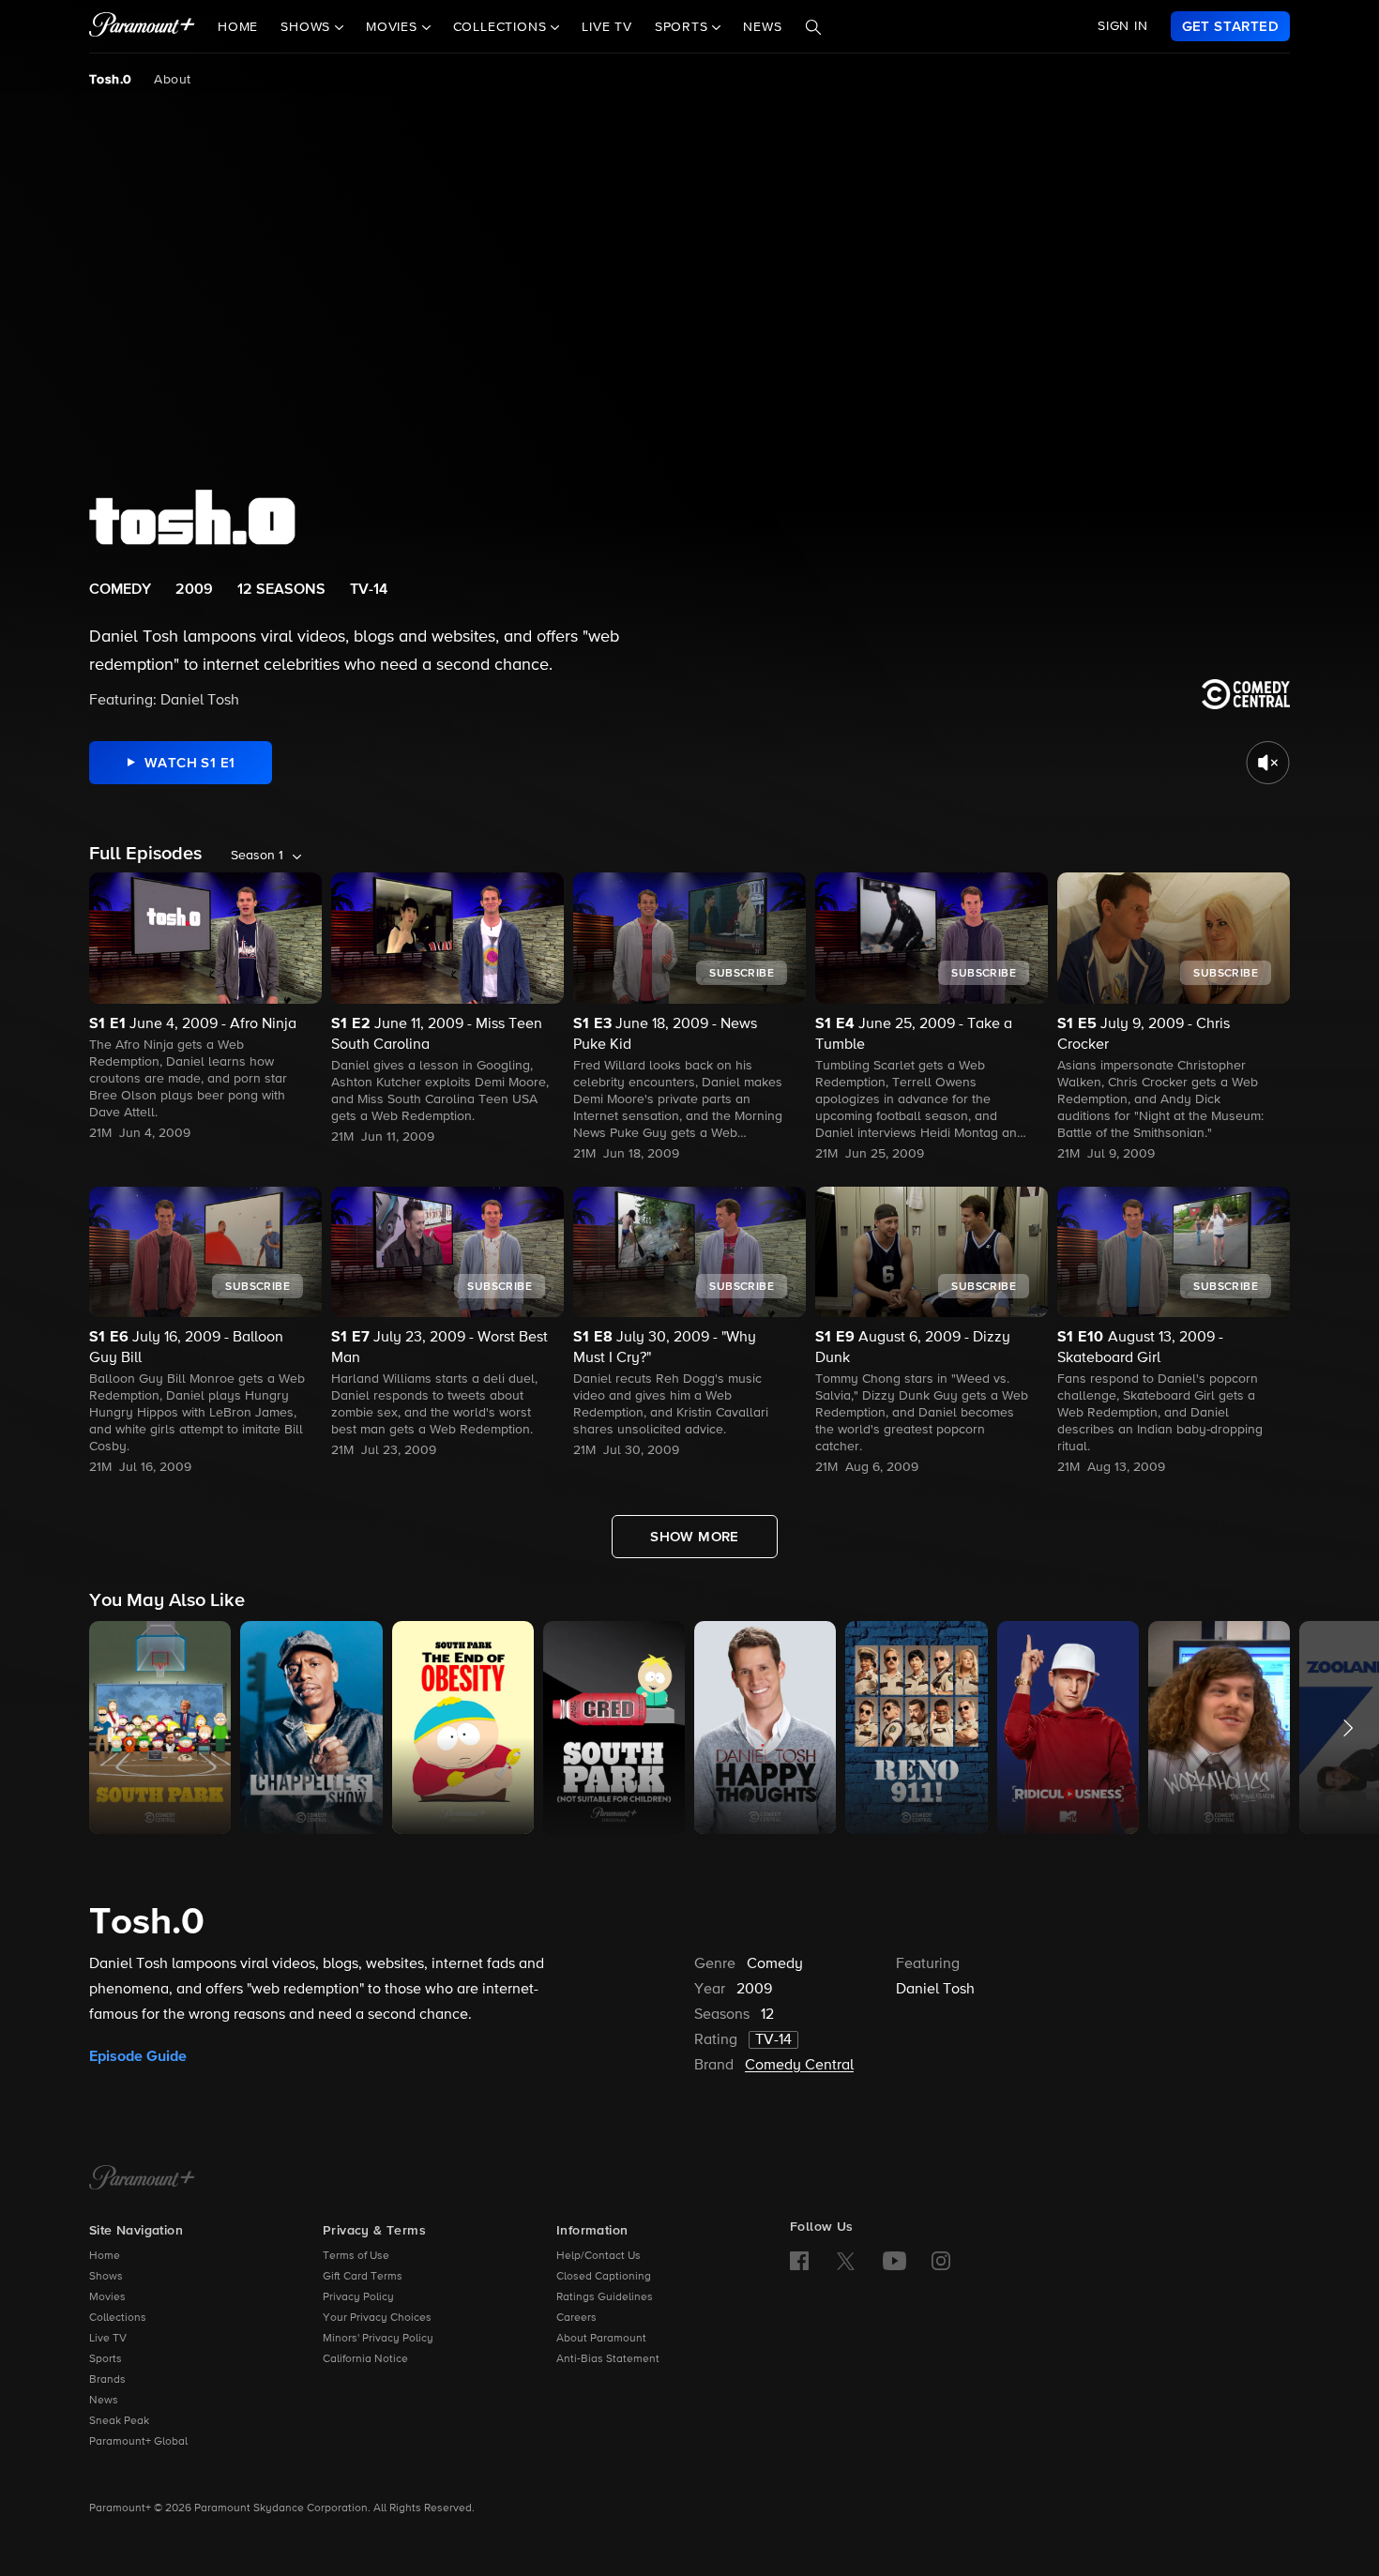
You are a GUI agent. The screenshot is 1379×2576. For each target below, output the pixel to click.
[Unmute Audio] (1268, 763)
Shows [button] (308, 27)
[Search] (813, 27)
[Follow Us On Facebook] (799, 2261)
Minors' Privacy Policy (378, 2339)
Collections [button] (502, 27)
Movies (107, 2297)
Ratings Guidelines (605, 2297)
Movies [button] (394, 27)
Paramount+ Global (138, 2442)
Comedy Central (799, 2066)
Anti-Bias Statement (608, 2359)
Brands (107, 2380)
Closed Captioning (604, 2277)
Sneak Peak (119, 2421)
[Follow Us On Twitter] (846, 2260)
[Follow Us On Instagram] (941, 2261)
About (172, 80)
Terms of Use (356, 2256)
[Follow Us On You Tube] (894, 2261)
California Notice (365, 2359)
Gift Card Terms (363, 2277)
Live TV (607, 27)
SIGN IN (1123, 26)
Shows (106, 2277)
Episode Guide (138, 2056)
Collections (118, 2318)
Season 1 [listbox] (257, 856)
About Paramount (601, 2339)
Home (238, 27)
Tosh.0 (110, 80)
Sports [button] (684, 27)
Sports (106, 2359)
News (762, 27)
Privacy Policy (358, 2297)
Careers (576, 2318)
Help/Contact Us (599, 2256)
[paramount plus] (142, 26)
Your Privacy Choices (377, 2318)
